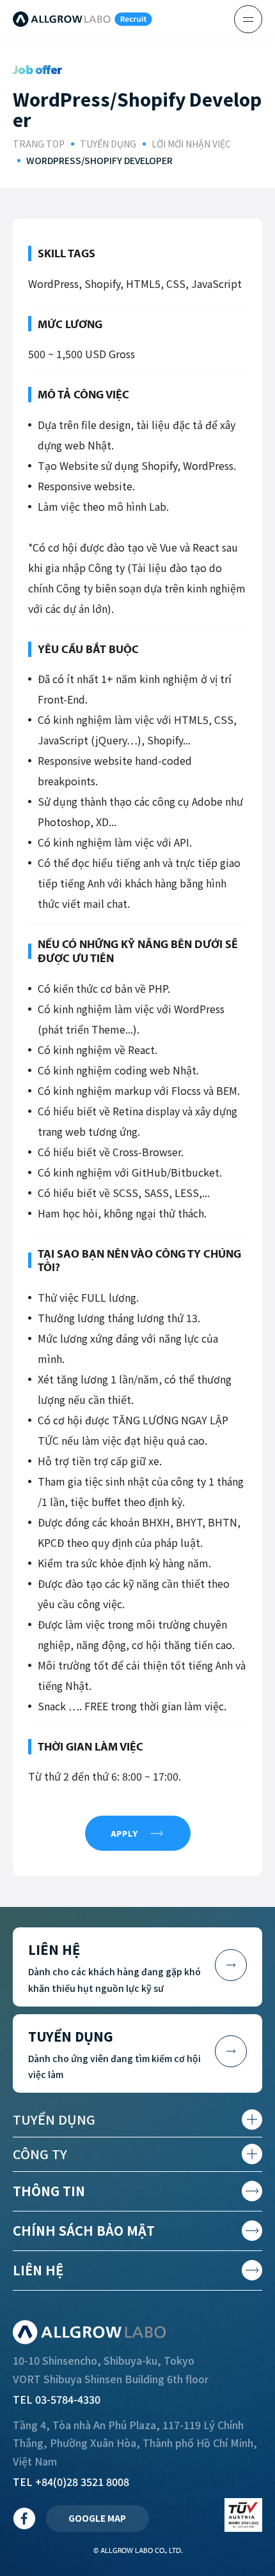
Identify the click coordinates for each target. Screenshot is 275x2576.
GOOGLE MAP (97, 2518)
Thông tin (49, 2191)
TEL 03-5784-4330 (57, 2399)
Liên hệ (38, 2270)
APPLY (124, 1834)
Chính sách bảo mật (84, 2230)
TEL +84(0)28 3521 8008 (71, 2482)
